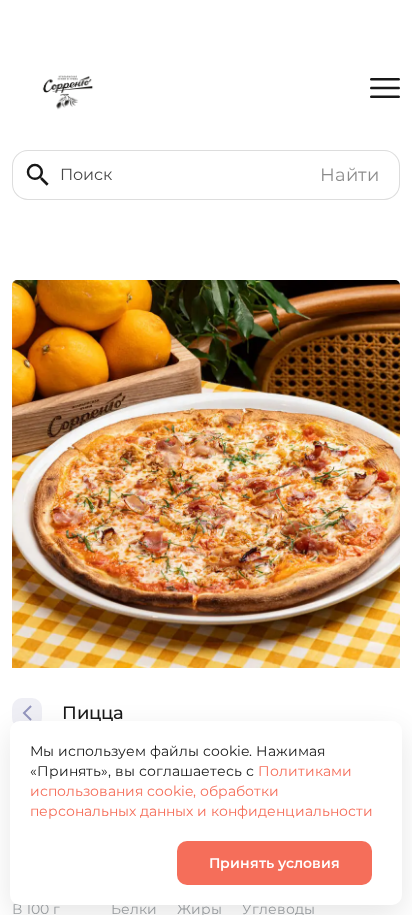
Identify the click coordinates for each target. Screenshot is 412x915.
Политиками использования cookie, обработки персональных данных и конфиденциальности (201, 791)
